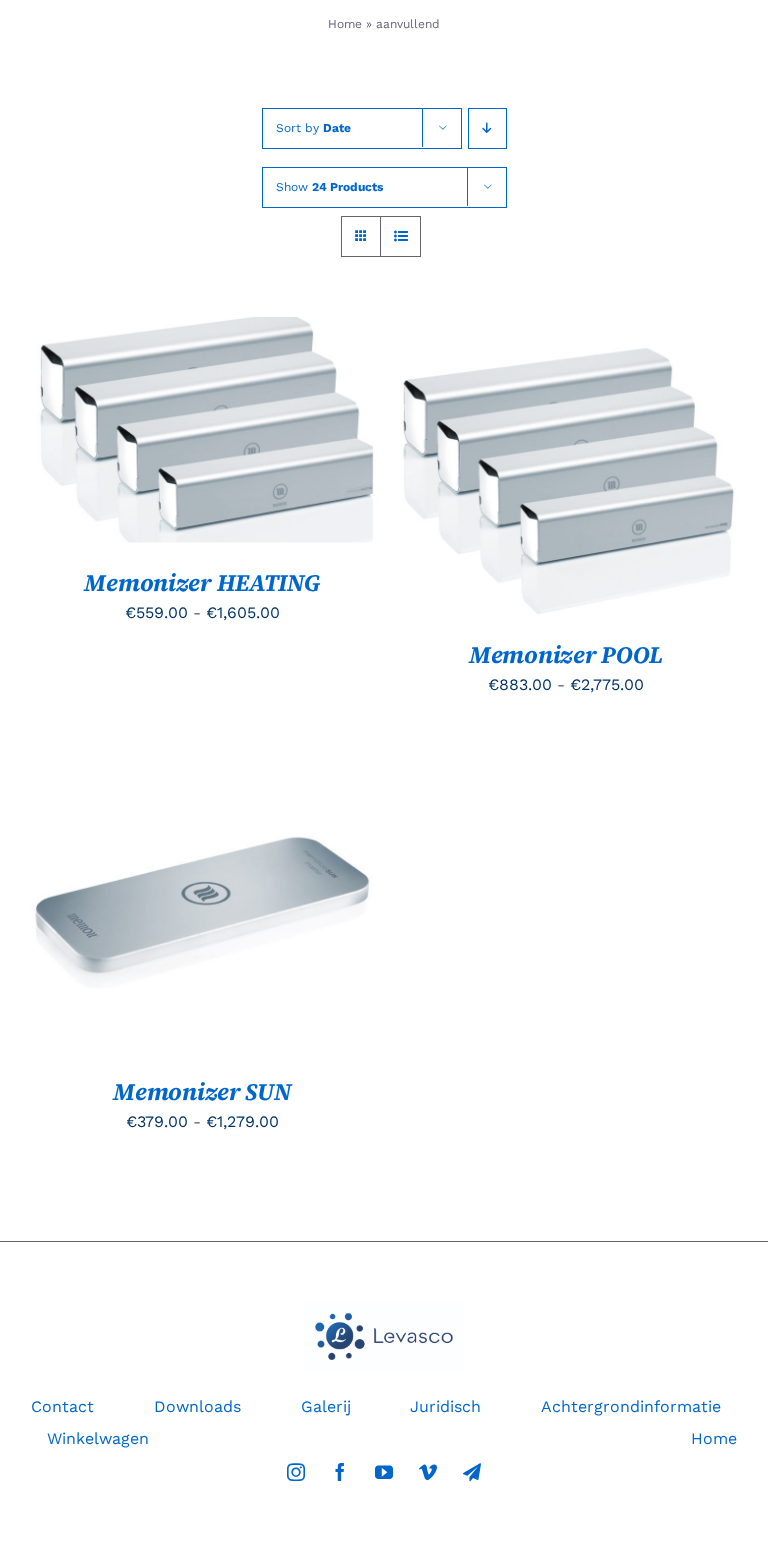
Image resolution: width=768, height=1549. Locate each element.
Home (345, 24)
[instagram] (296, 1472)
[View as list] (400, 236)
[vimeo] (428, 1472)
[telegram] (472, 1472)
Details (87, 443)
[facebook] (340, 1472)
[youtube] (384, 1472)
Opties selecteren (186, 423)
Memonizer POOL (566, 654)
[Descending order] (487, 128)
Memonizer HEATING (201, 582)
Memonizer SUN (201, 1091)
